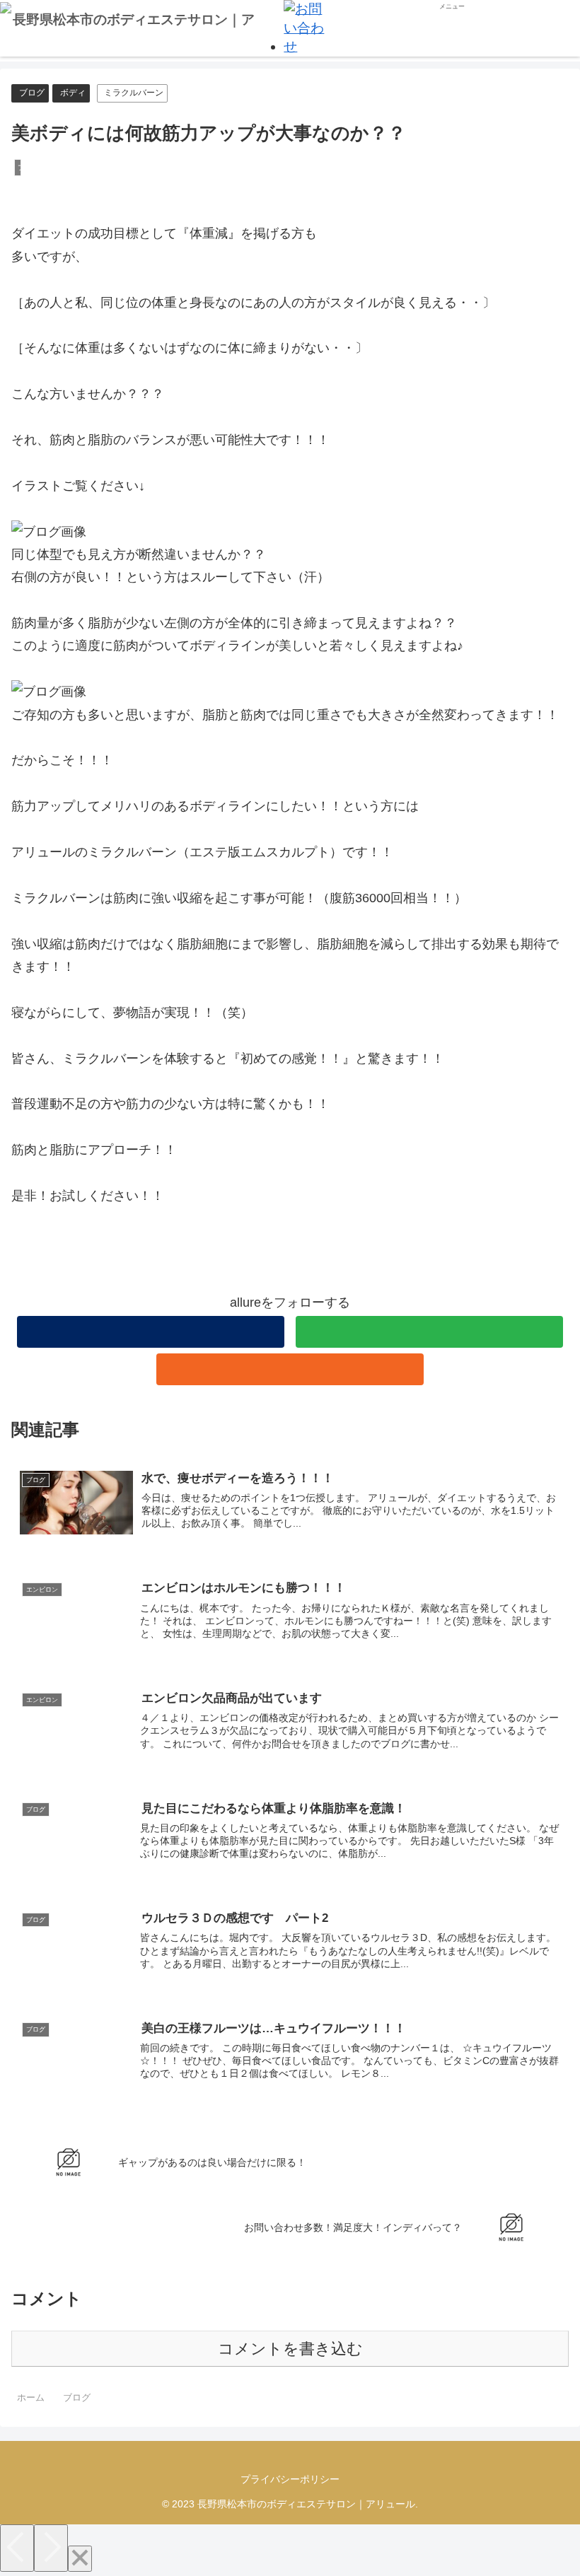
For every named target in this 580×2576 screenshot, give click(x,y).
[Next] (51, 2548)
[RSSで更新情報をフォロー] (290, 1369)
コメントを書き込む (290, 2349)
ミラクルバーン (134, 93)
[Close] (80, 2559)
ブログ (32, 93)
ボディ (73, 93)
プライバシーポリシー (290, 2479)
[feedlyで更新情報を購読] (429, 1332)
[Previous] (17, 2548)
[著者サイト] (151, 1332)
